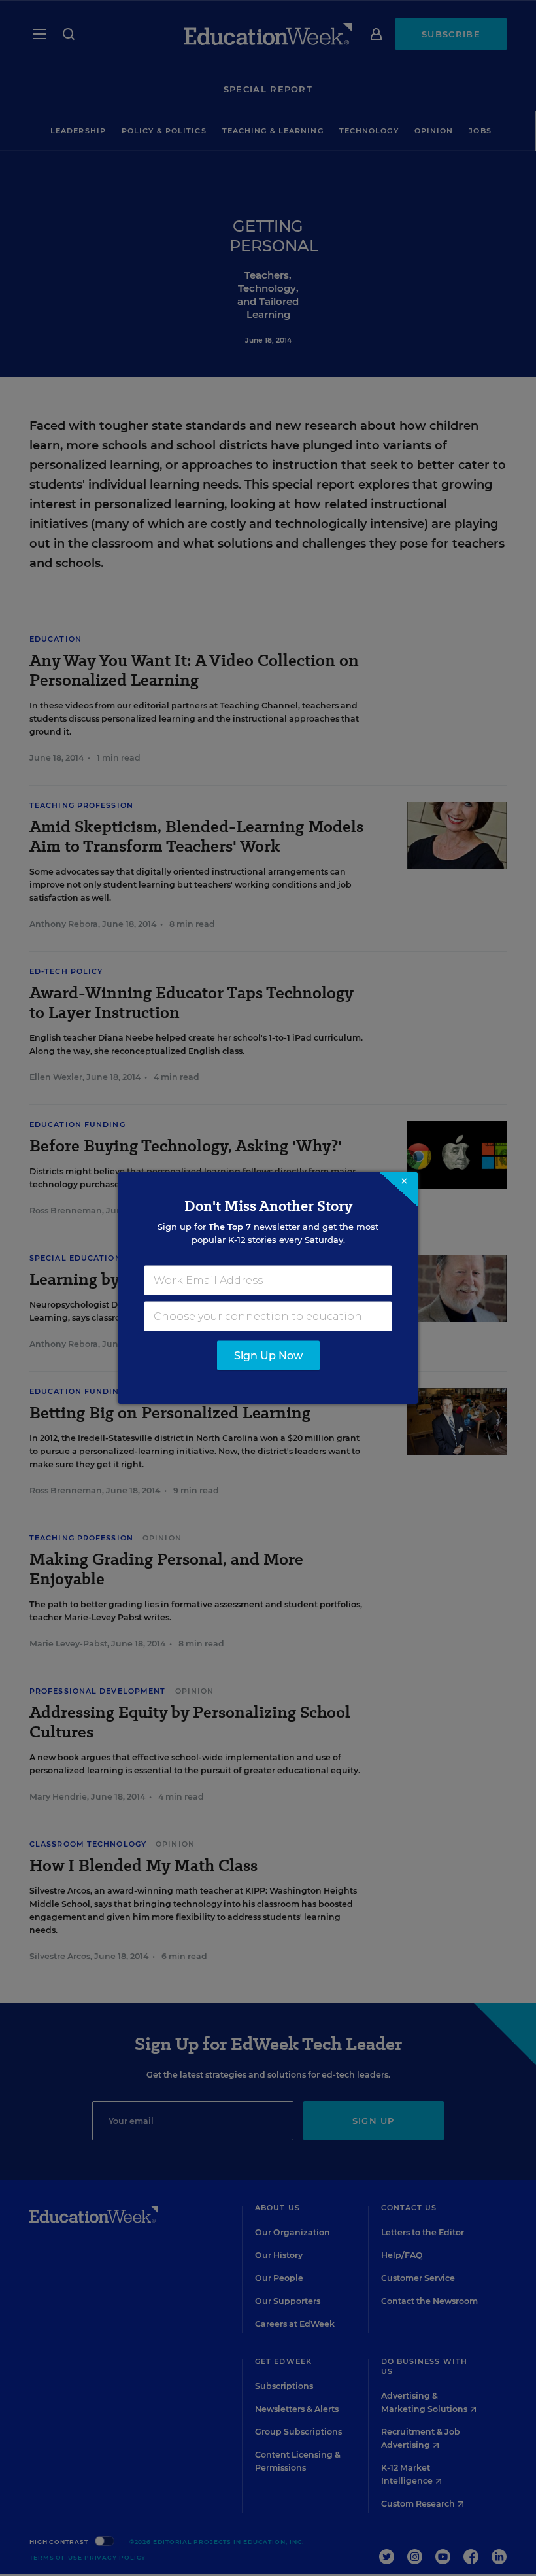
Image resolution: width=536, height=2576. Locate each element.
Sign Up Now (268, 1356)
